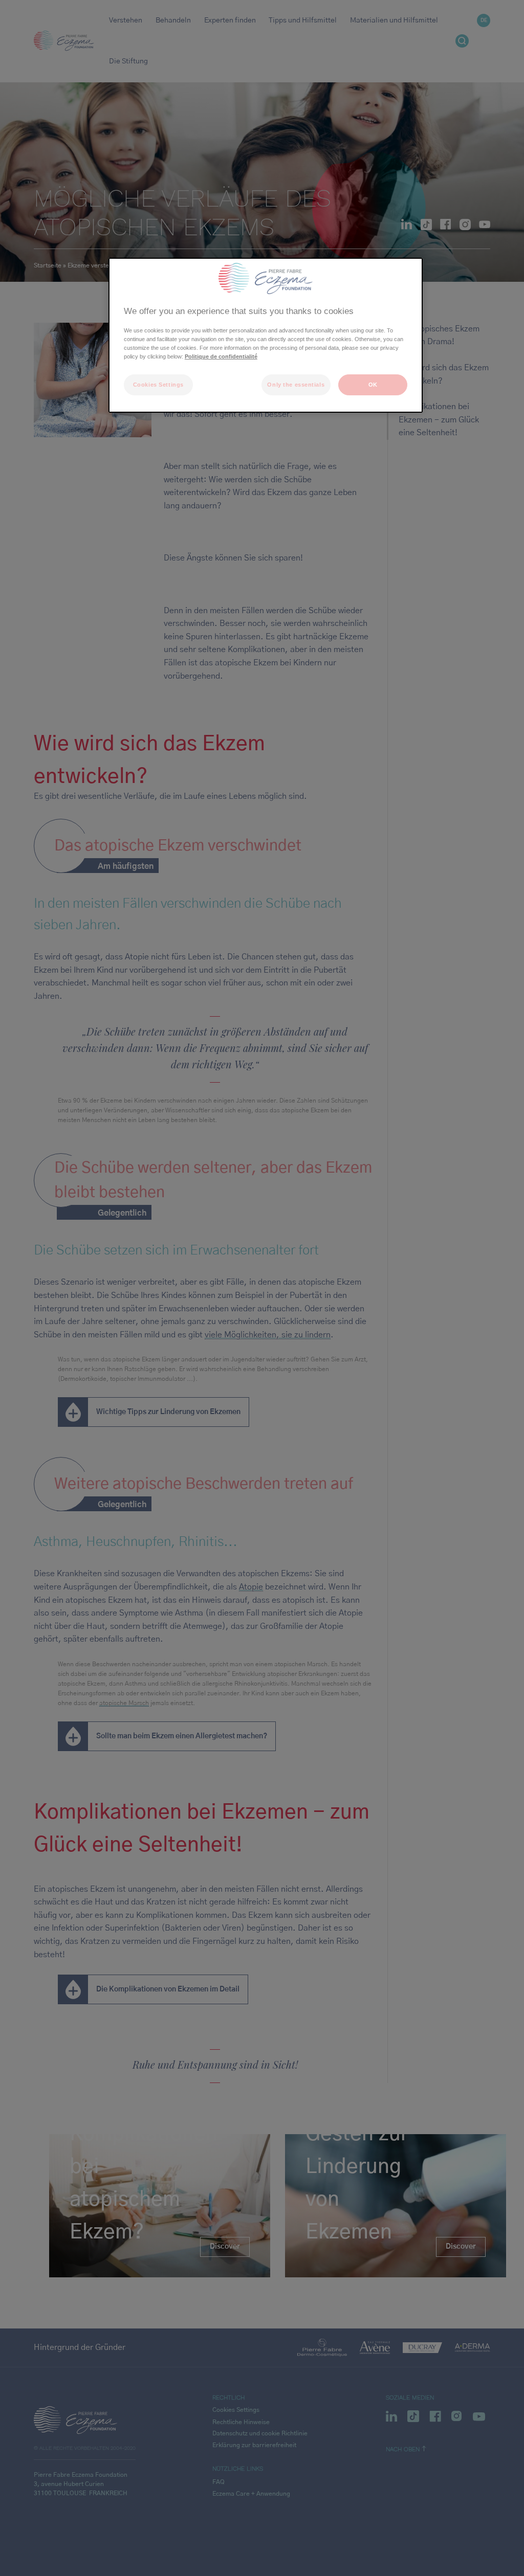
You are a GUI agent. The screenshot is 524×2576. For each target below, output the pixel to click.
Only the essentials (296, 385)
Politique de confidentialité (221, 356)
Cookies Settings (158, 385)
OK (373, 385)
